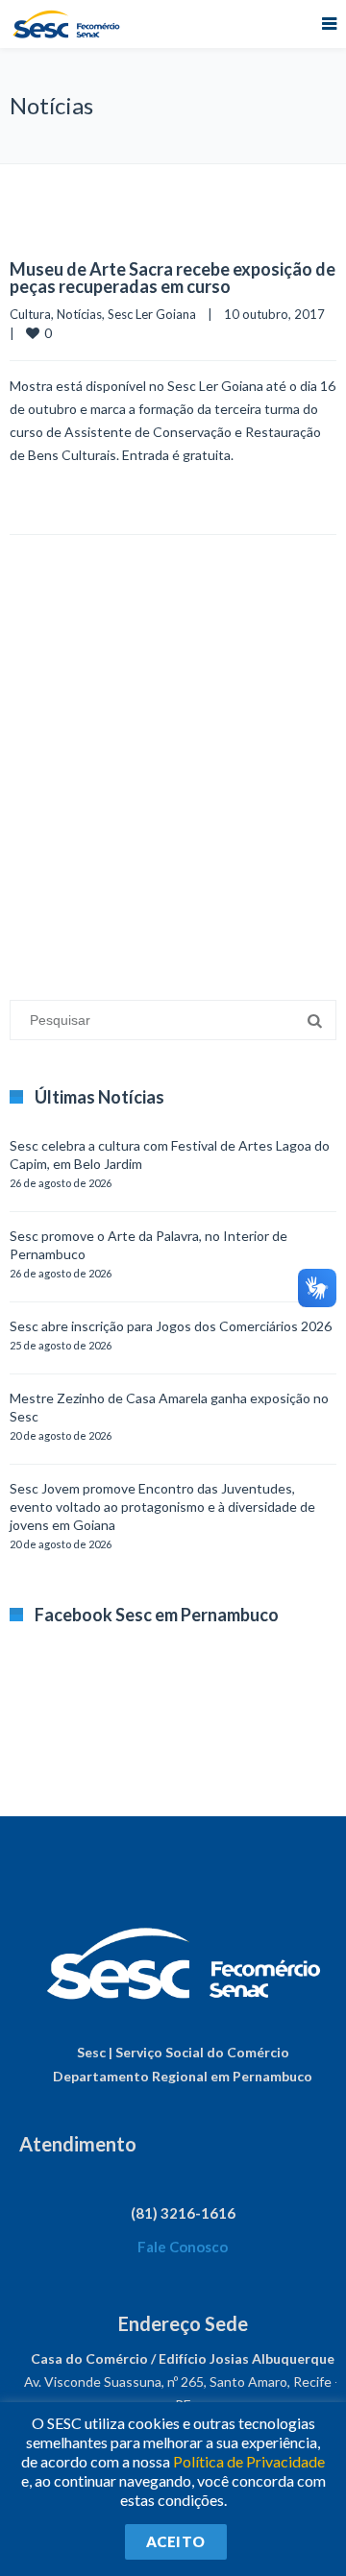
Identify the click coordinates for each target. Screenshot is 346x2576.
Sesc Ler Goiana (152, 314)
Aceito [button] (176, 2541)
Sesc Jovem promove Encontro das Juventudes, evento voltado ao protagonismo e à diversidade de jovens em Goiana (162, 1507)
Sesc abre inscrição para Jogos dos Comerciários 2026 (171, 1326)
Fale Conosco (183, 2247)
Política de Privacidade (249, 2461)
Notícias (79, 314)
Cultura (30, 314)
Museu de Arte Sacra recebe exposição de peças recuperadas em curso (173, 278)
